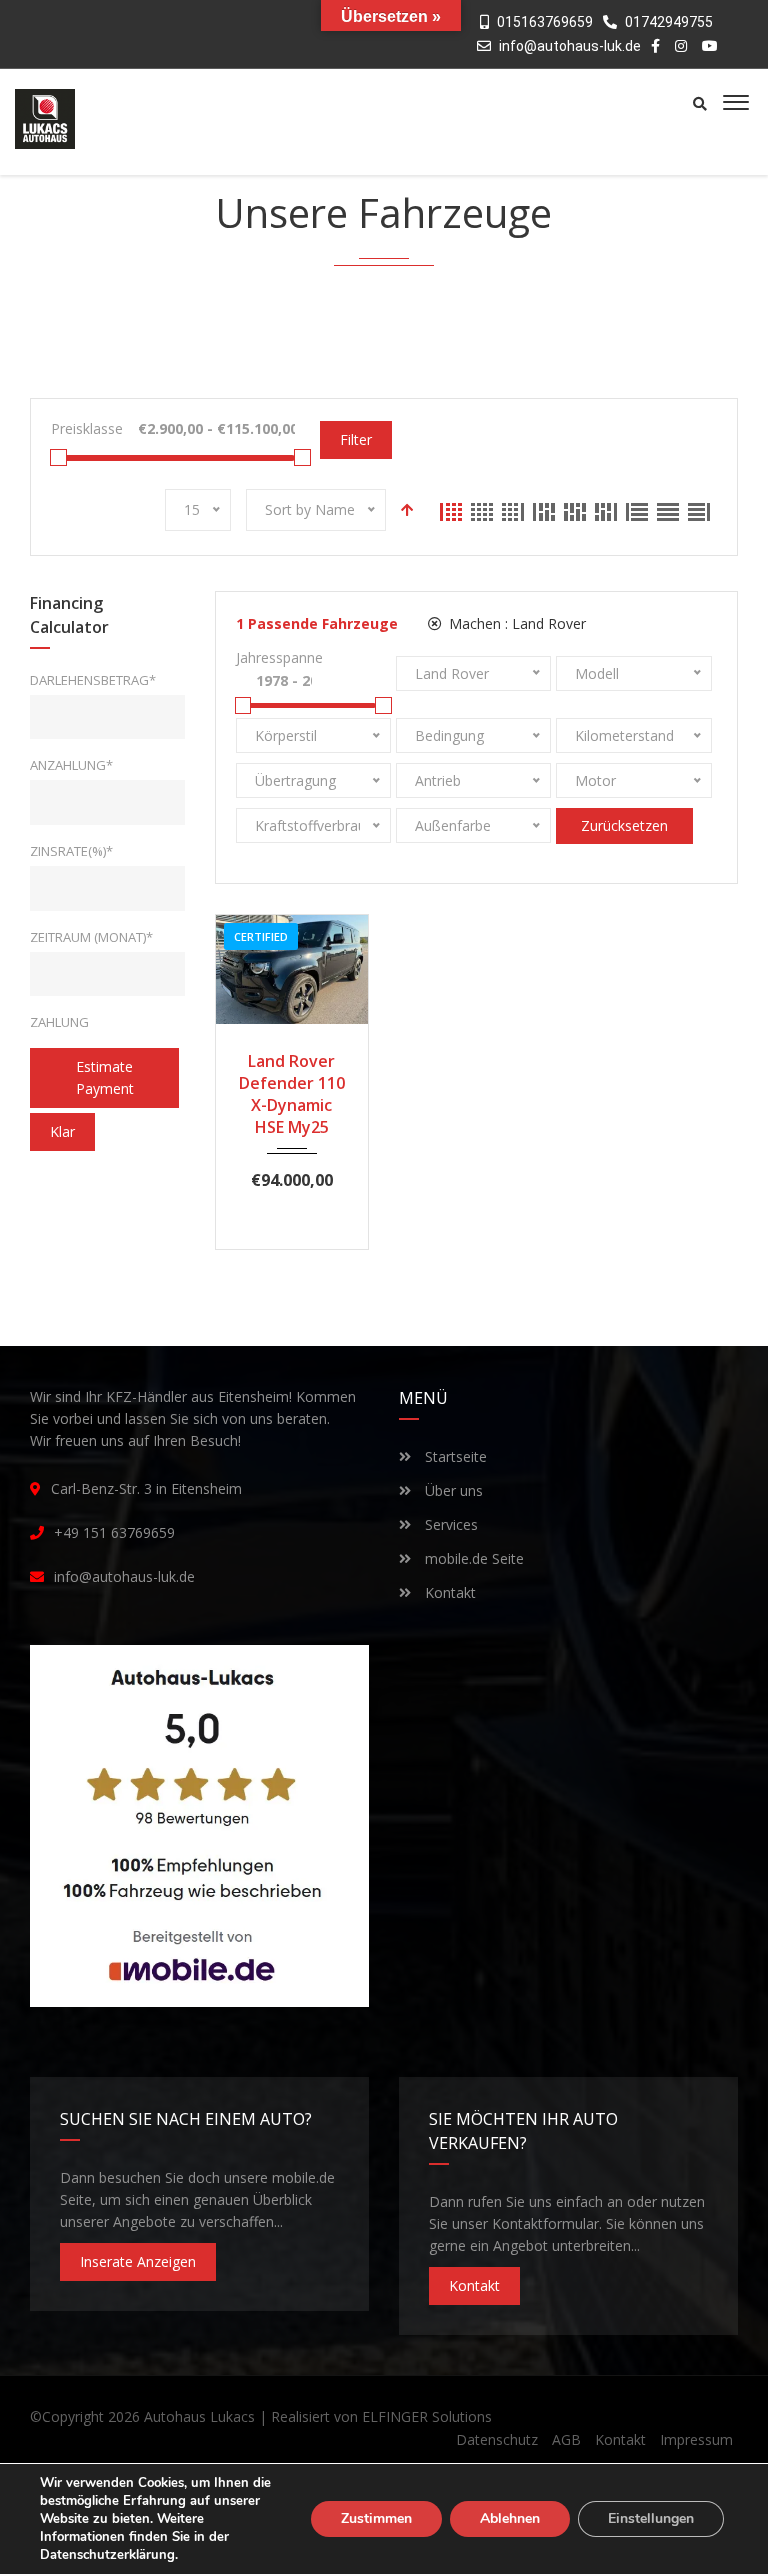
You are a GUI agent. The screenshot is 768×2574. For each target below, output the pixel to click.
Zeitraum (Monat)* (91, 937)
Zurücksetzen (624, 825)
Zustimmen (376, 2518)
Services (449, 1524)
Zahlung (59, 1022)
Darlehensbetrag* (93, 680)
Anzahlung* (71, 765)
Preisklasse (87, 428)
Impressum (696, 2439)
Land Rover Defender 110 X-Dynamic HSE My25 (292, 1094)
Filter (356, 439)
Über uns (452, 1490)
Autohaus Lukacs (199, 2416)
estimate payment (105, 1077)
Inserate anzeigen (138, 2261)
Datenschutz (497, 2439)
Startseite (454, 1456)
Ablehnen (510, 2518)
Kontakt (448, 1592)
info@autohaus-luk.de (570, 46)
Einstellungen (651, 2518)
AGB (566, 2439)
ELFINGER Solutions (427, 2416)
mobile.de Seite (472, 1558)
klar (62, 1131)
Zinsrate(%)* (71, 851)
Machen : (515, 623)
